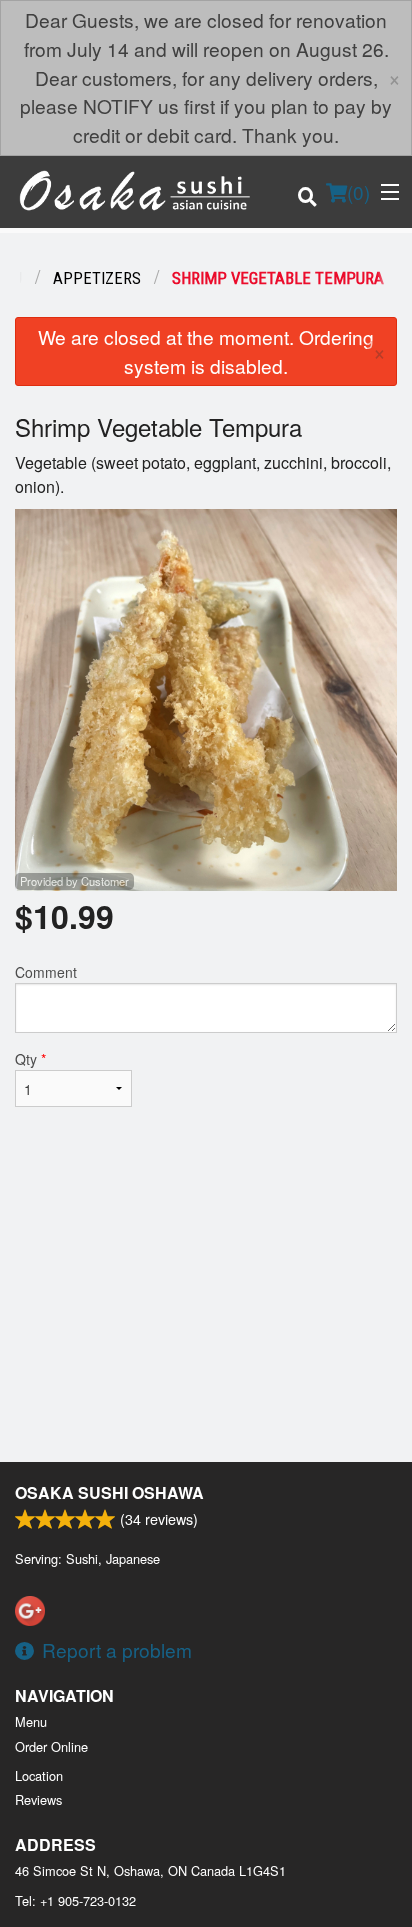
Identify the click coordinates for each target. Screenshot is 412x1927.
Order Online (51, 1746)
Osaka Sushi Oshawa (109, 1492)
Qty (30, 1059)
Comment (46, 972)
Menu (31, 1721)
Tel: (75, 1900)
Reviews (38, 1799)
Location (39, 1775)
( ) (358, 191)
